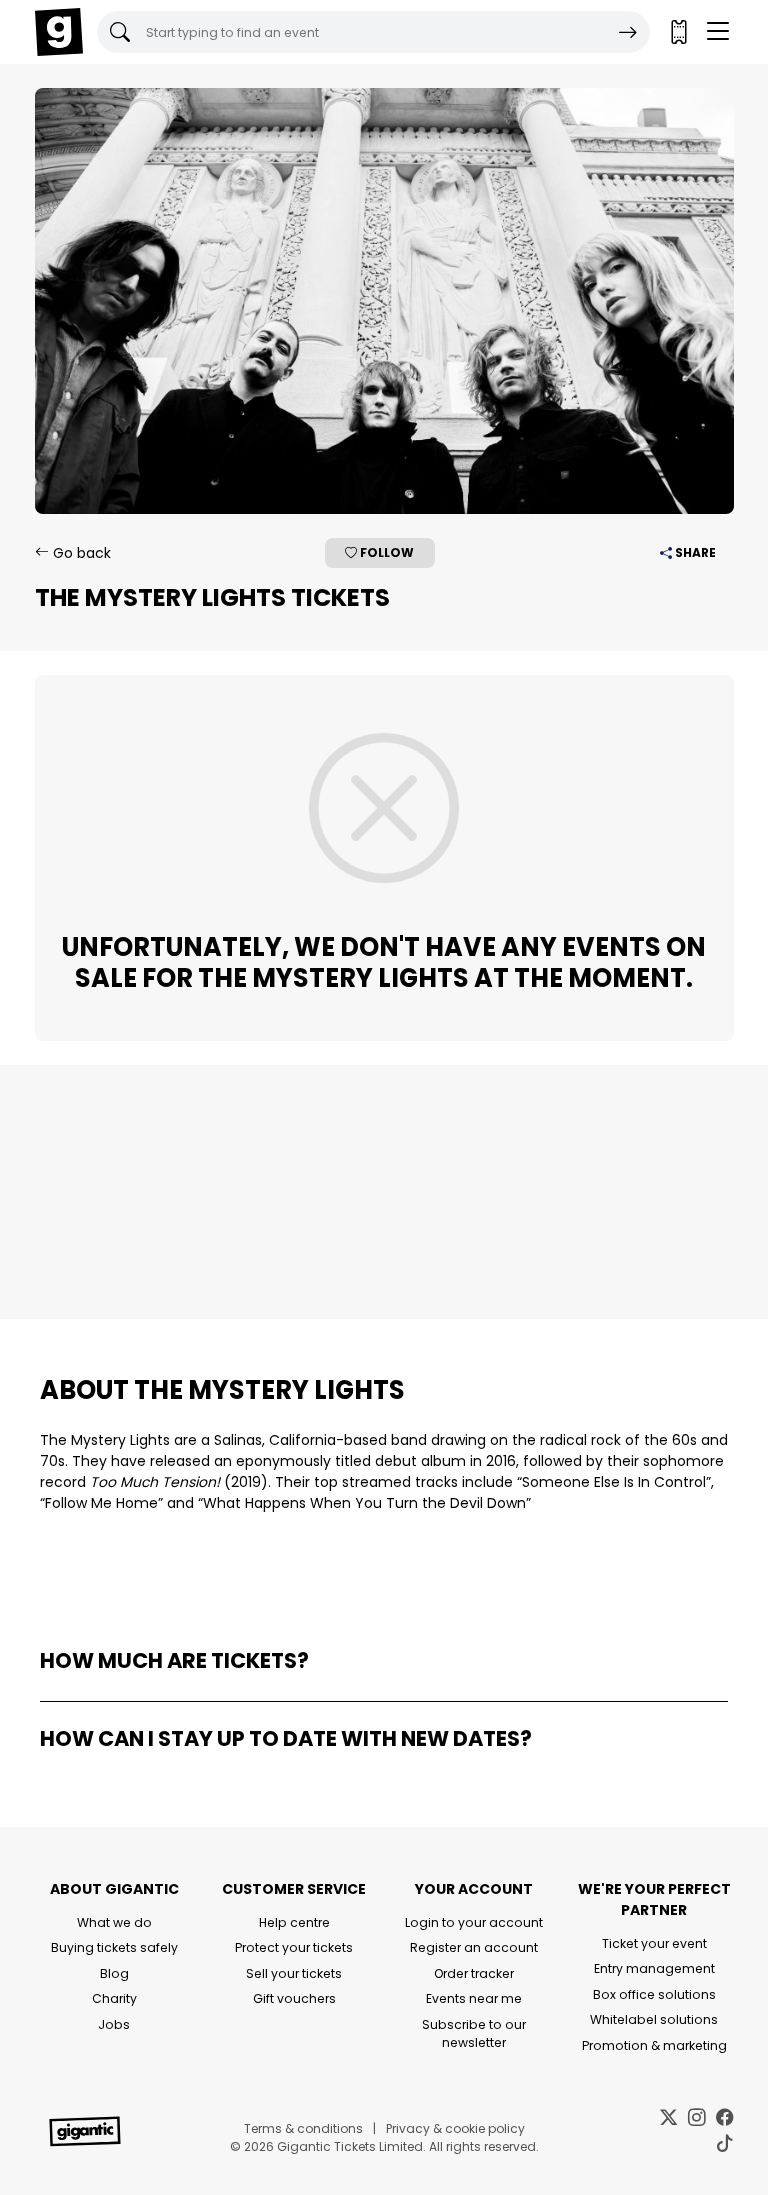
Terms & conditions (303, 2128)
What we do (114, 1922)
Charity (114, 1998)
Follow (385, 552)
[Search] (628, 32)
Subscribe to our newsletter (474, 2033)
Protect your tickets (294, 1947)
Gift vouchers (294, 1998)
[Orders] (678, 32)
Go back (80, 553)
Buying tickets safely (114, 1947)
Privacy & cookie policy (455, 2128)
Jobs (114, 2024)
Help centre (294, 1922)
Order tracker (474, 1973)
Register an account (474, 1947)
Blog (114, 1973)
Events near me (474, 1998)
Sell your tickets (294, 1973)
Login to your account (474, 1922)
